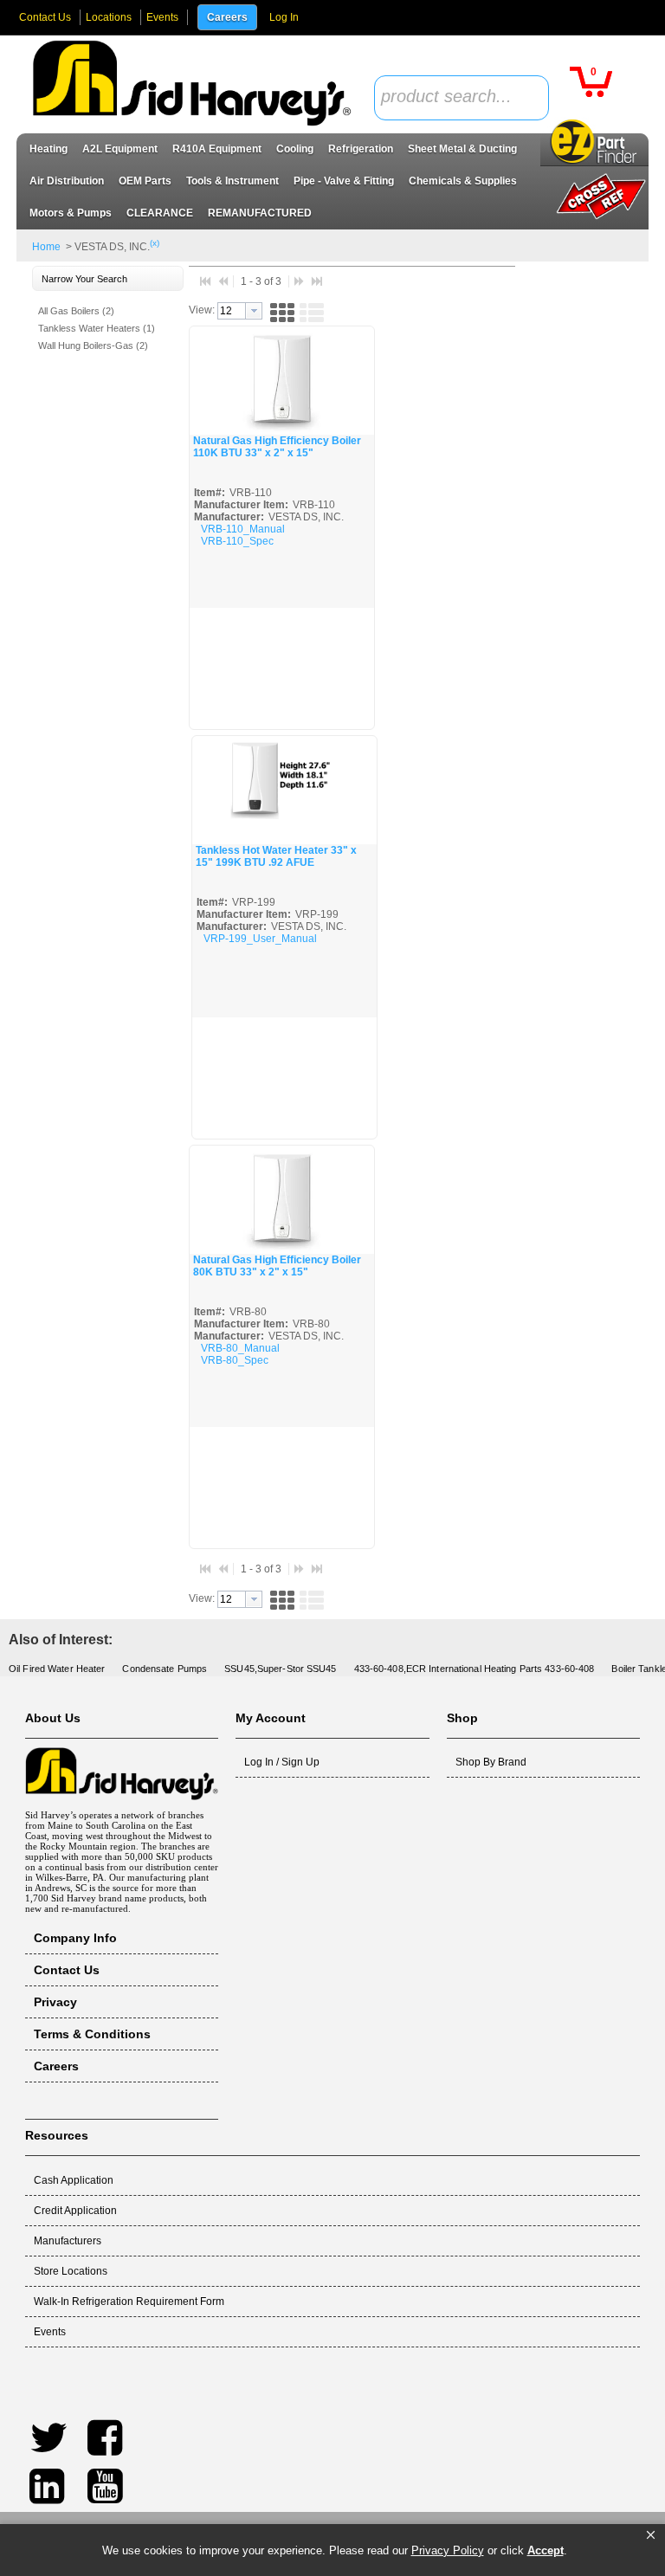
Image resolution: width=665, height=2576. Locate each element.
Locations (109, 17)
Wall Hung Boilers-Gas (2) (93, 345)
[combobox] (462, 98)
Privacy (55, 2002)
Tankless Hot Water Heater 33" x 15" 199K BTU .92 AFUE (276, 856)
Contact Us (45, 17)
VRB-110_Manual (243, 529)
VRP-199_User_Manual (260, 939)
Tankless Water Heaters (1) (97, 328)
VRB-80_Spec (235, 1360)
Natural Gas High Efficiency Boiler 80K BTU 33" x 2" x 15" (277, 1266)
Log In (284, 17)
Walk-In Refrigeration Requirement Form (129, 2302)
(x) (155, 243)
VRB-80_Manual (240, 1348)
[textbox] (452, 97)
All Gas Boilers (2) (76, 311)
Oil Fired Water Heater (57, 1669)
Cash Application (74, 2180)
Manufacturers (68, 2241)
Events (162, 17)
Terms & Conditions (92, 2034)
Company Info (75, 1938)
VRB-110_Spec (237, 541)
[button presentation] (254, 311)
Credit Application (75, 2211)
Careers (227, 17)
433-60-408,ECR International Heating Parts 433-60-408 (475, 1669)
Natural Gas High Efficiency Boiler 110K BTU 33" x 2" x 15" (277, 447)
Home (46, 247)
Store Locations (71, 2271)
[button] (651, 2535)
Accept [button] (546, 2550)
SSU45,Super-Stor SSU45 (280, 1669)
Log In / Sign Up (282, 1762)
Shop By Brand (491, 1762)
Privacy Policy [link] (448, 2550)
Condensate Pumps (165, 1669)
